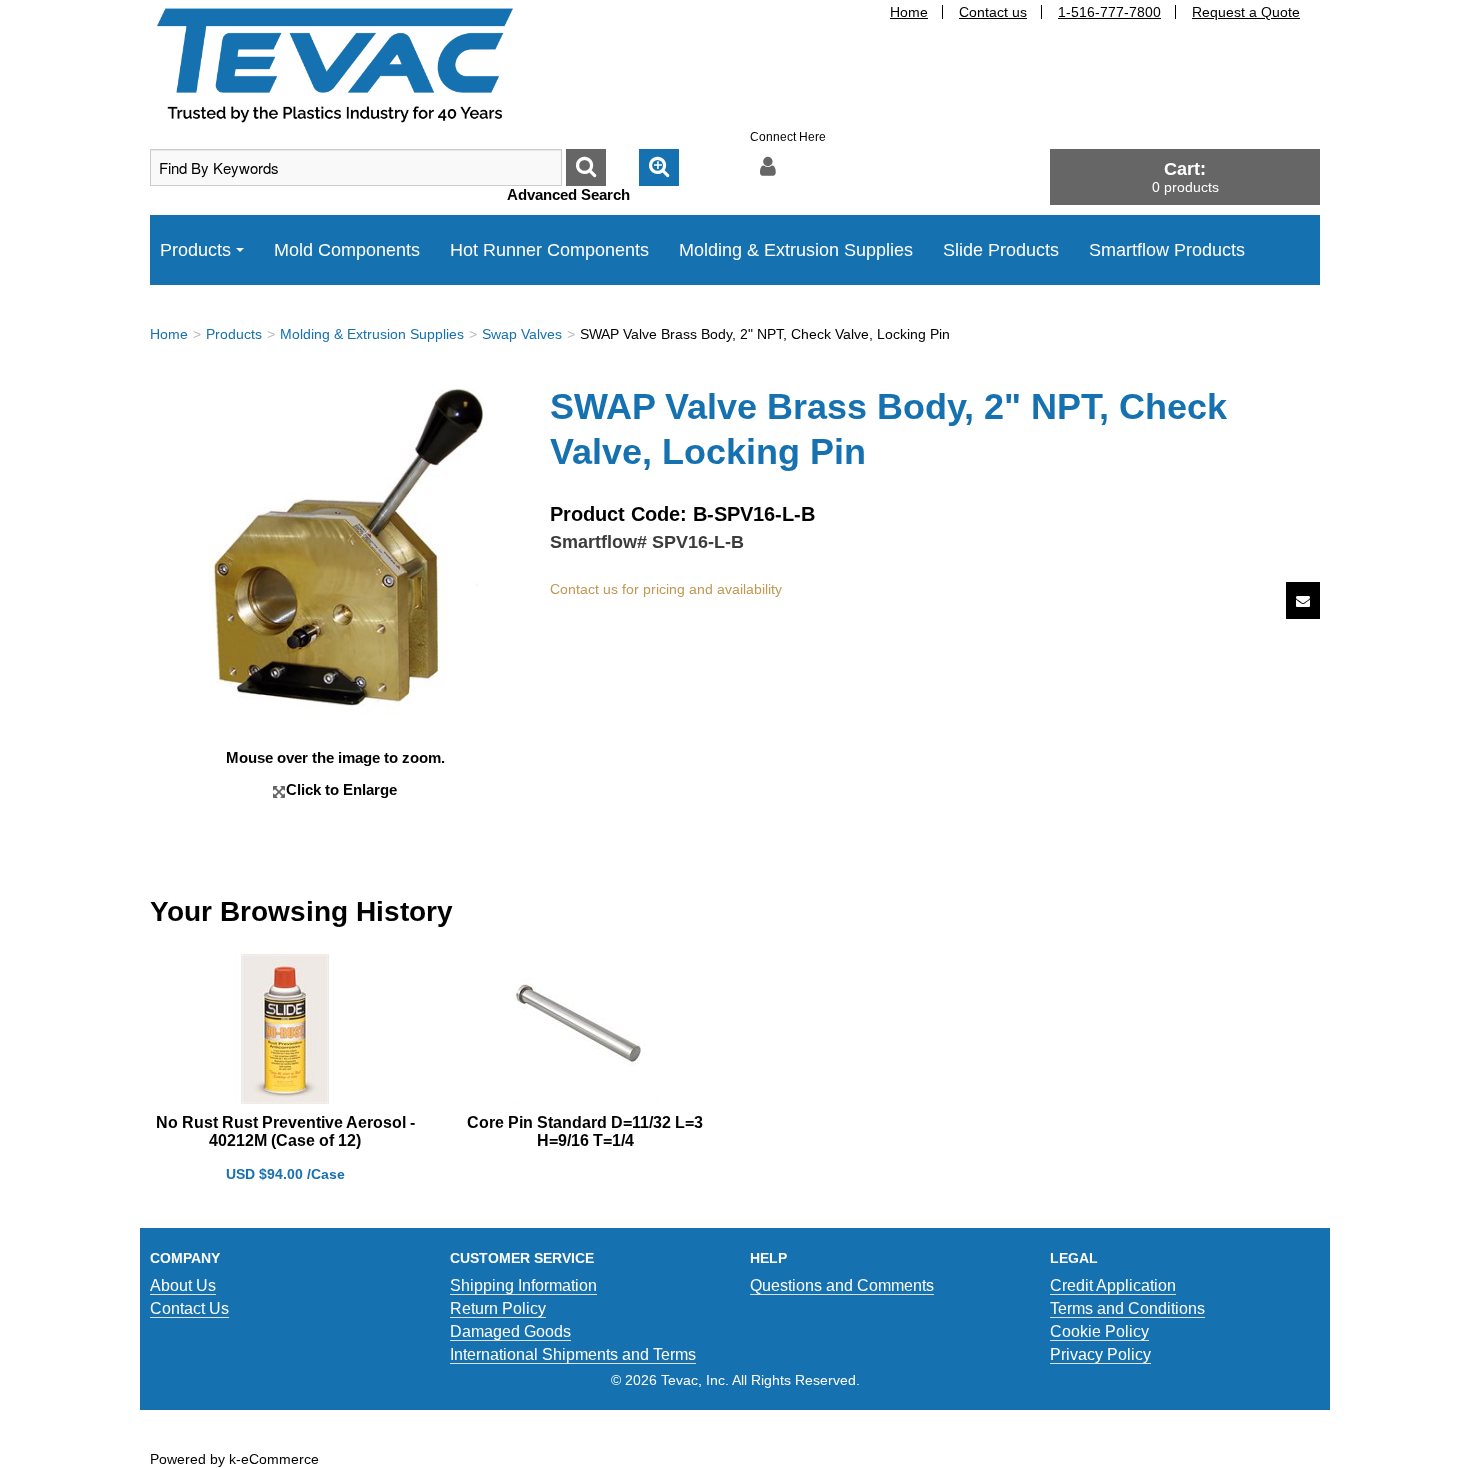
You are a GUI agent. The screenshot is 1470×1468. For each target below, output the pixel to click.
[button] (1185, 176)
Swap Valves (522, 334)
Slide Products (1001, 250)
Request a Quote (1246, 12)
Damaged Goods (510, 1331)
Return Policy (498, 1308)
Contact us (993, 12)
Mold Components (347, 250)
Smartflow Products (1167, 250)
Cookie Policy (1099, 1331)
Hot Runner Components (549, 250)
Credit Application (1113, 1285)
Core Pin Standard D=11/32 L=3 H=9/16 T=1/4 (585, 1131)
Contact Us (189, 1308)
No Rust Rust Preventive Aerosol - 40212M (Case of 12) (285, 1131)
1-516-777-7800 (1109, 12)
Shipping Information (523, 1285)
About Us (183, 1285)
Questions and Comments (842, 1285)
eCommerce (280, 1459)
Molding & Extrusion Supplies (796, 250)
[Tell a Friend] (1303, 600)
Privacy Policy (1100, 1354)
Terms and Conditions (1127, 1308)
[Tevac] (335, 64)
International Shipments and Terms (573, 1354)
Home (909, 12)
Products (195, 250)
